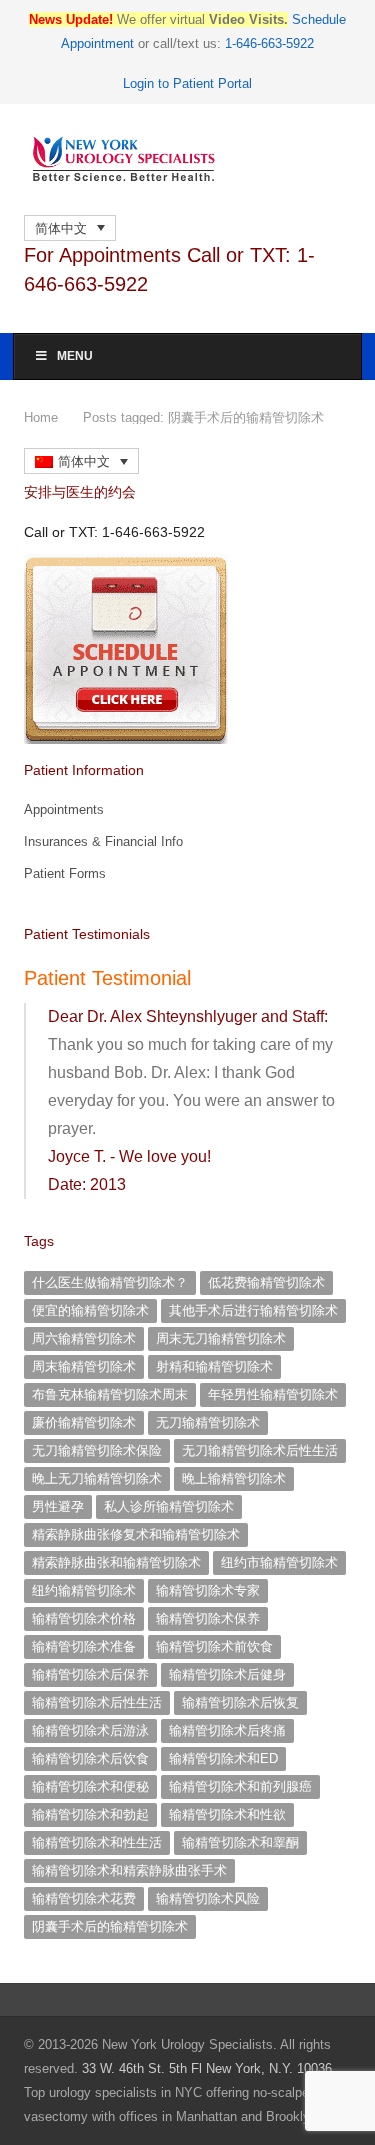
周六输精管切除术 (84, 1338)
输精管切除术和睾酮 (240, 1842)
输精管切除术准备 (84, 1646)
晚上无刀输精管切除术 (97, 1478)
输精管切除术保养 (208, 1618)
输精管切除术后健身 (227, 1674)
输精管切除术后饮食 (90, 1758)
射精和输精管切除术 (214, 1366)
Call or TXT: (114, 532)
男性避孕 (58, 1506)
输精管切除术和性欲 (227, 1814)
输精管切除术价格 (84, 1618)
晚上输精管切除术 (234, 1478)
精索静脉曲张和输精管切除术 (116, 1562)
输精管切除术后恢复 (240, 1702)
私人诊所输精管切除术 (169, 1506)
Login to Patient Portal (187, 83)
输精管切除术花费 (84, 1898)
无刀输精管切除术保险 (97, 1450)
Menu (75, 356)
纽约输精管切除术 (84, 1590)
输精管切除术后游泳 (90, 1730)
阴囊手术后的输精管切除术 (110, 1926)
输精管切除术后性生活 (97, 1702)
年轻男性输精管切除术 (273, 1394)
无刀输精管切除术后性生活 (260, 1450)
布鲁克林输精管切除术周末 (110, 1394)
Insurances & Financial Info (103, 841)
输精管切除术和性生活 (97, 1842)
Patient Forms (65, 873)
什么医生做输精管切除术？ (110, 1282)
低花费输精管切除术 (266, 1282)
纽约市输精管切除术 (279, 1562)
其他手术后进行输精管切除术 (253, 1310)
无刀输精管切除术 (208, 1422)
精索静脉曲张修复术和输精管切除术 (136, 1534)
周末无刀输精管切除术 (221, 1338)
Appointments (64, 809)
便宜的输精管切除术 (90, 1310)
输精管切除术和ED (223, 1758)
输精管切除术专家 (208, 1590)
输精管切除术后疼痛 (227, 1730)
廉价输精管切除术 (84, 1422)
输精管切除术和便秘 (90, 1786)
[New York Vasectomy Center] (187, 159)
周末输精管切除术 (84, 1366)
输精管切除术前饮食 (214, 1646)
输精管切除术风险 (208, 1898)
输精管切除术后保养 (90, 1674)
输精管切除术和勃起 (90, 1814)
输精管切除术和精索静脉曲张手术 (129, 1870)
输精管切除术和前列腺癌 (240, 1786)
